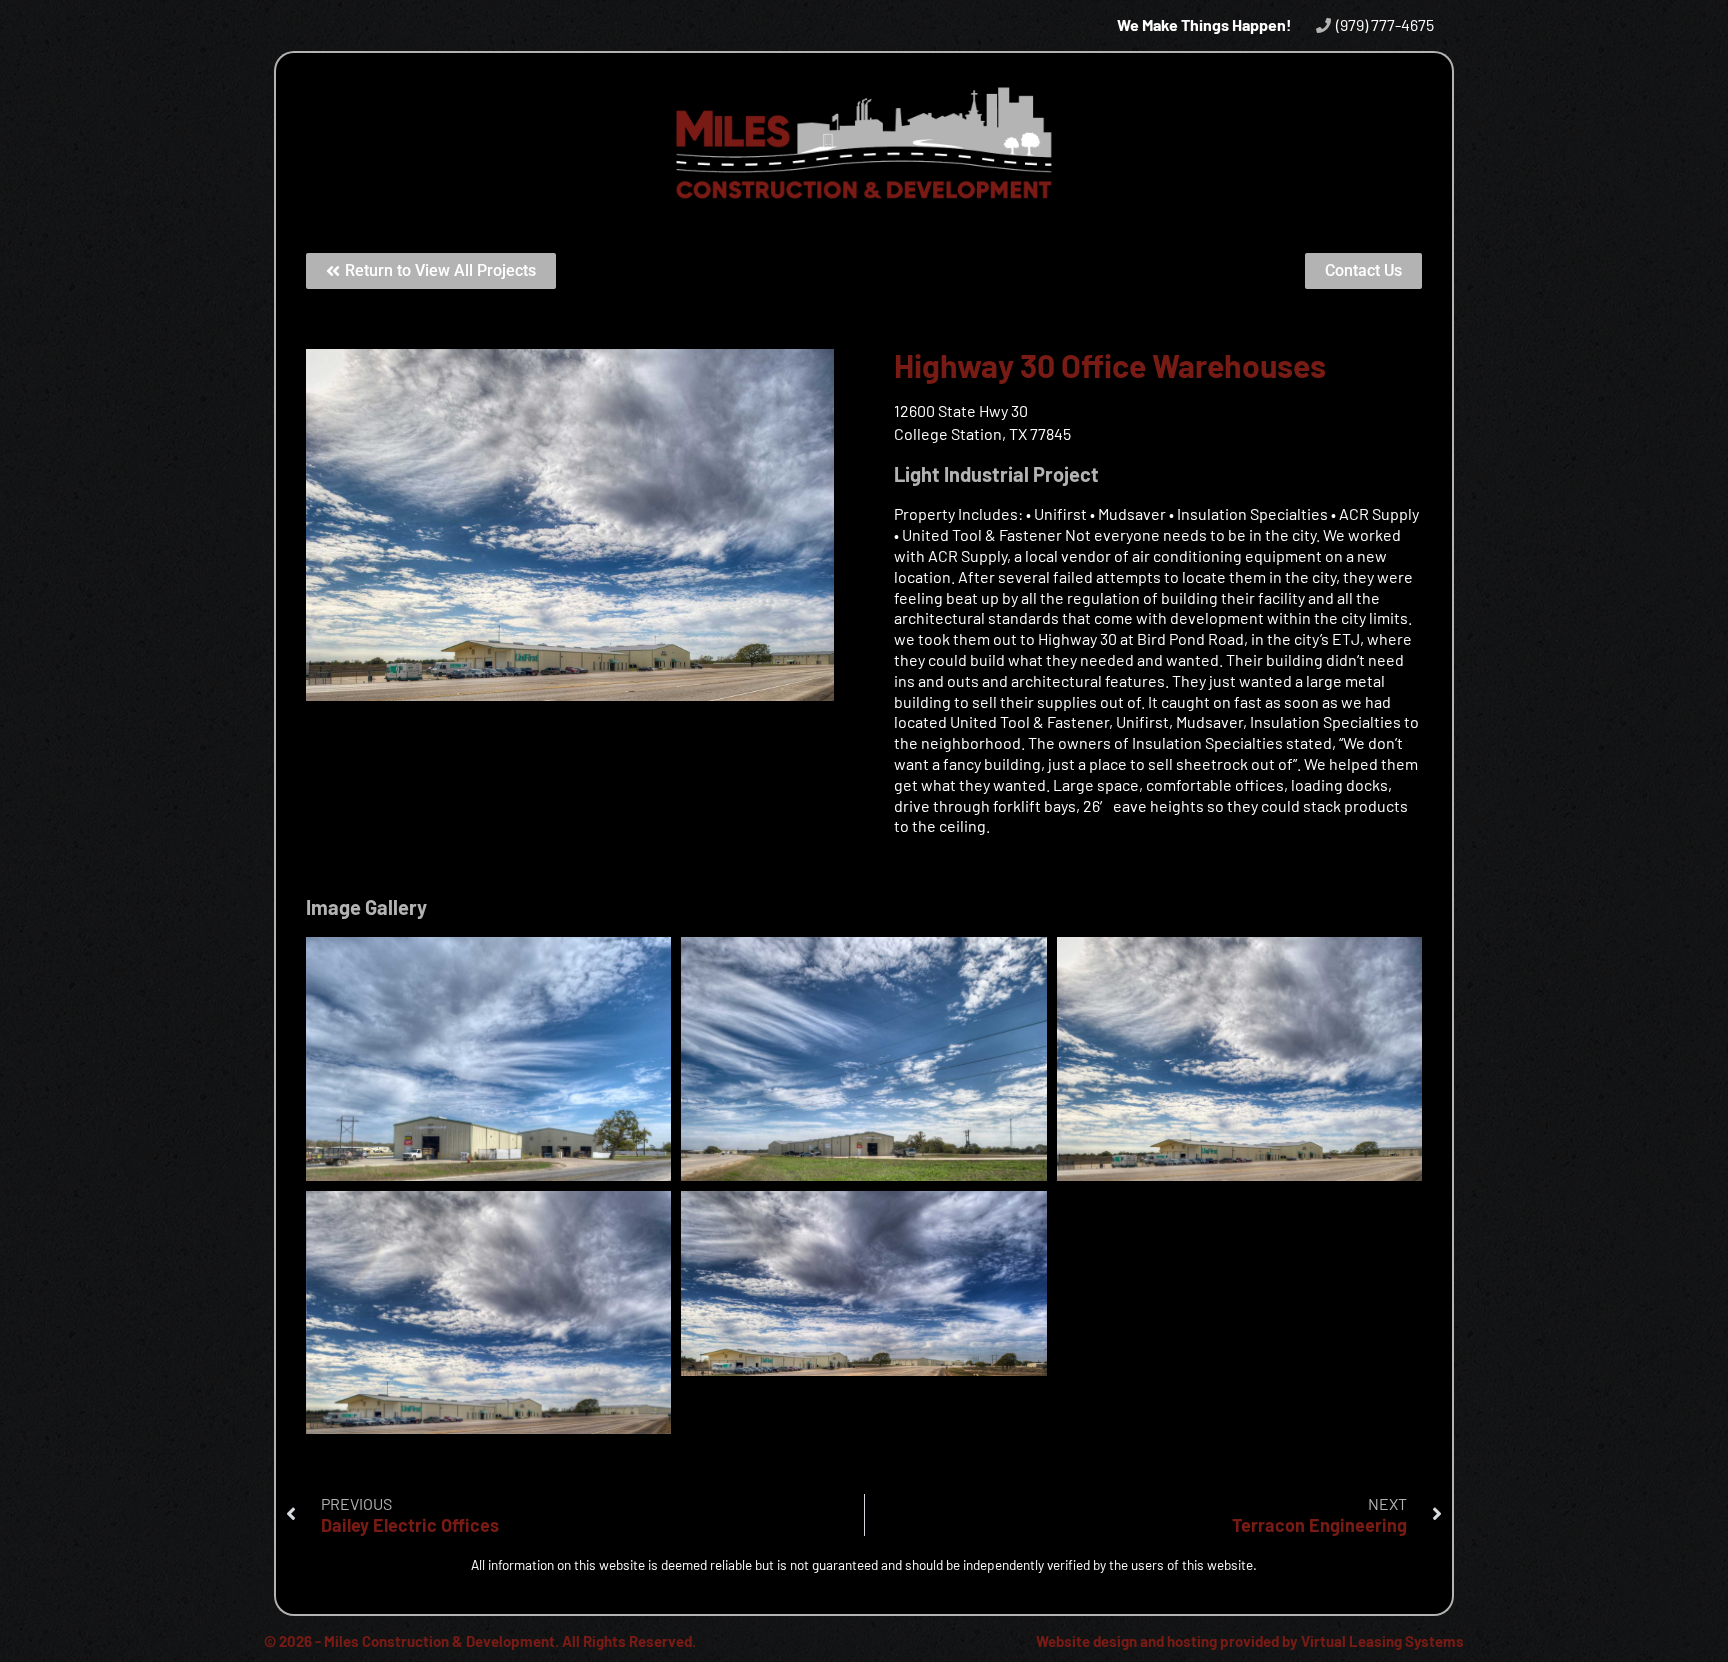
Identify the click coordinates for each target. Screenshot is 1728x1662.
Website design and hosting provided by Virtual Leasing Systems (1250, 1641)
